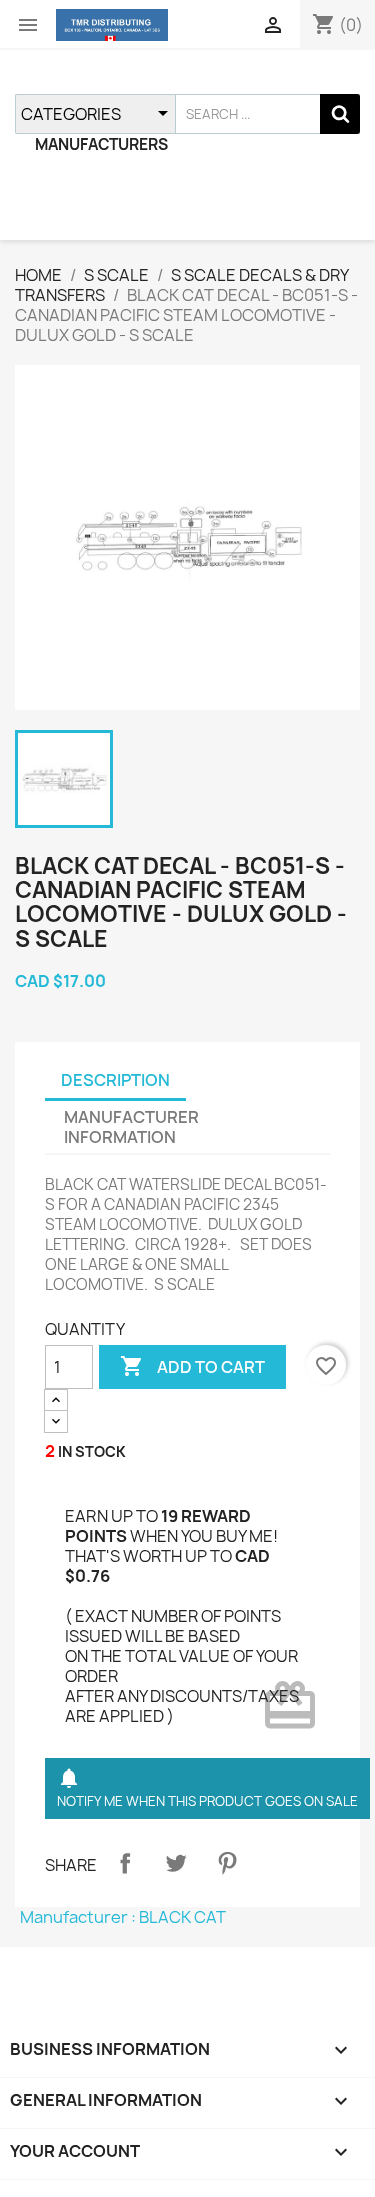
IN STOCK (92, 1451)
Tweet (176, 1863)
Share (125, 1863)
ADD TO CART (192, 1366)
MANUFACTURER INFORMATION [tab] (131, 1127)
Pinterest (227, 1863)
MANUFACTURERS (101, 144)
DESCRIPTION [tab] (115, 1080)
